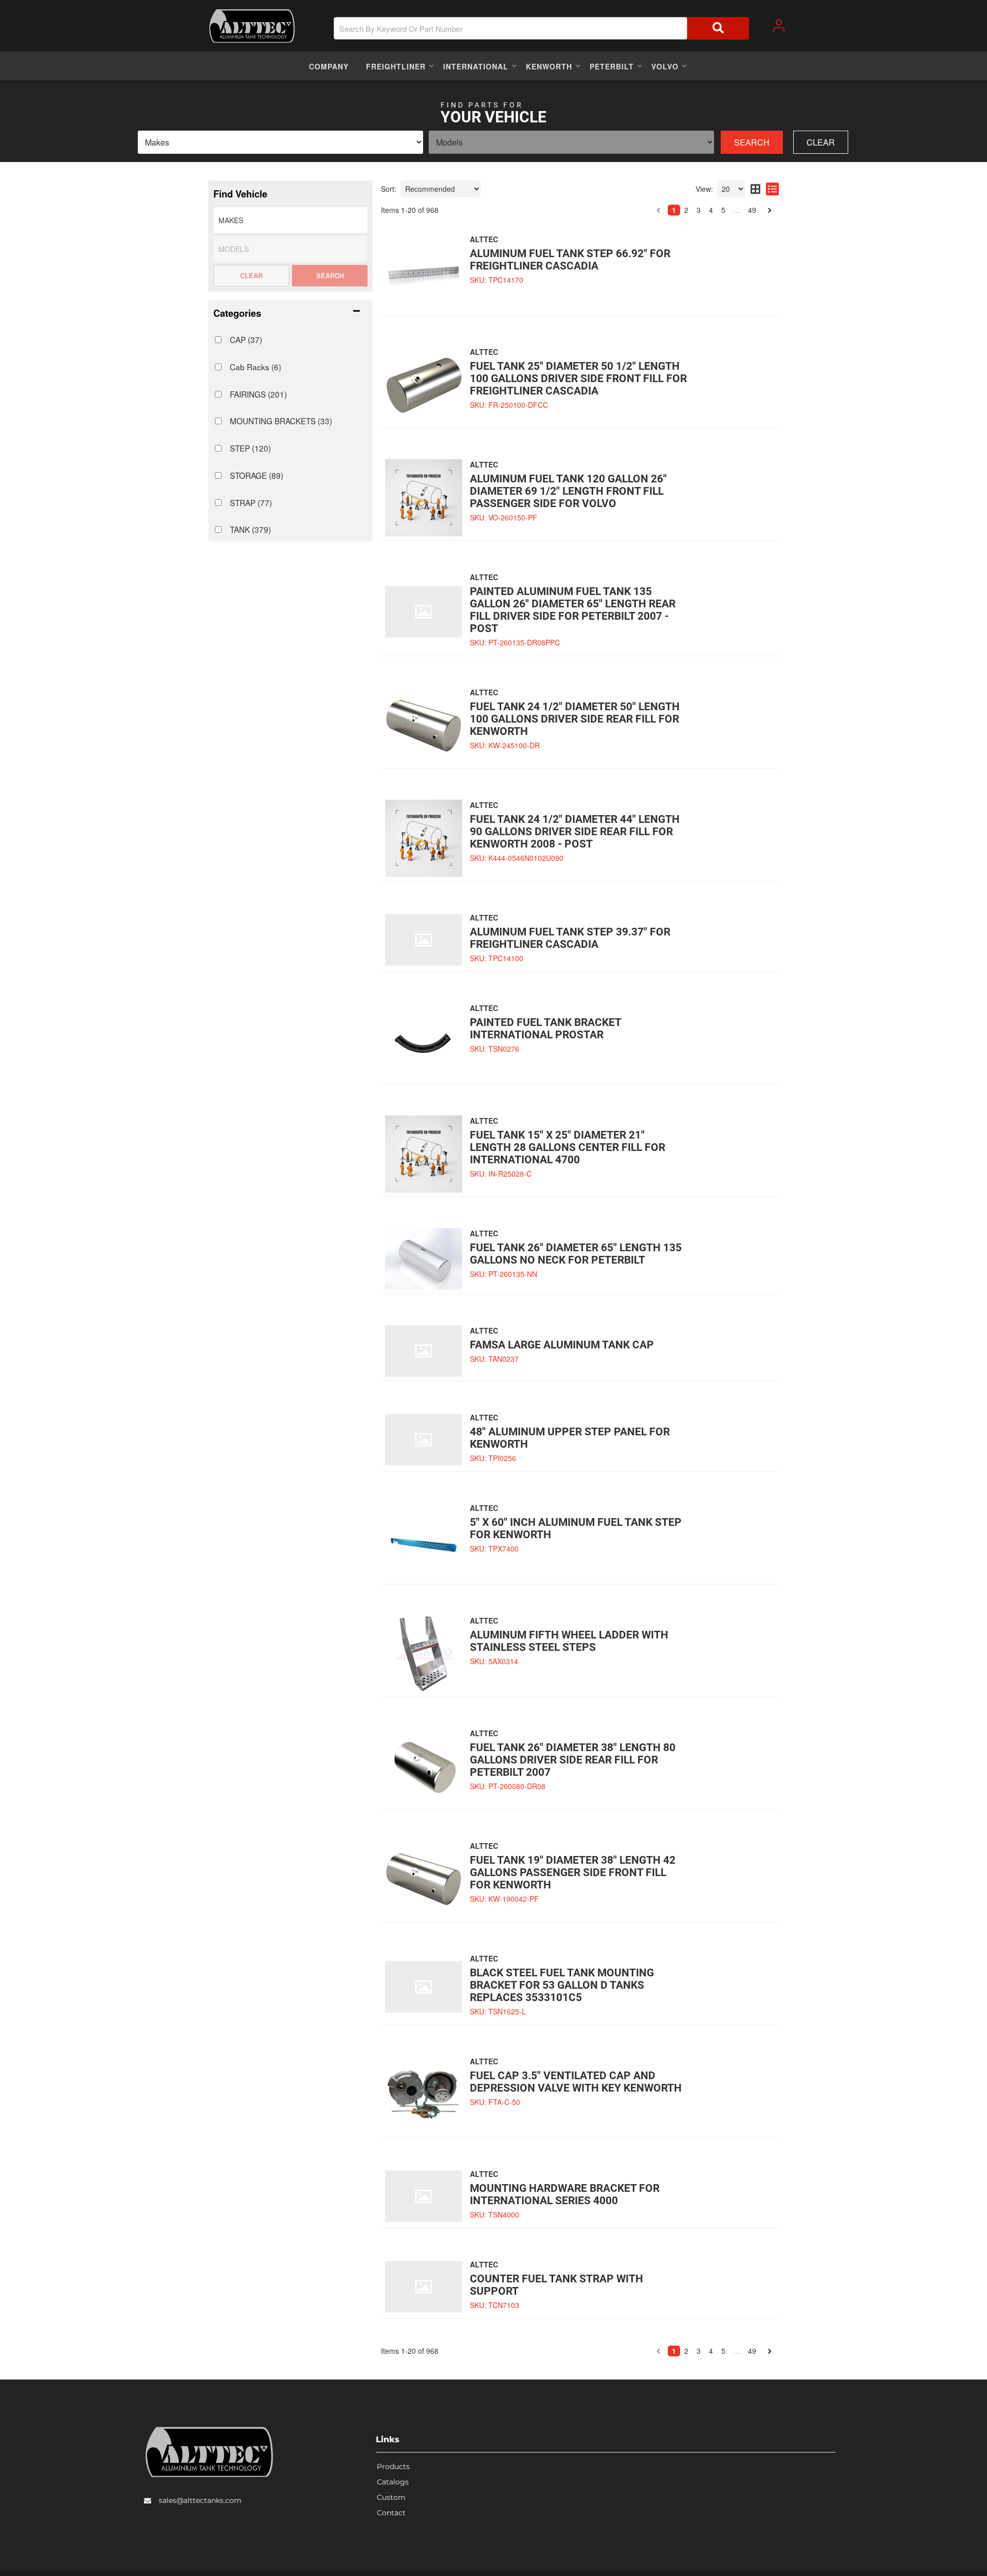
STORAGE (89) (257, 475)
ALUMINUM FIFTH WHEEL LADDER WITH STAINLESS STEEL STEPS (569, 1641)
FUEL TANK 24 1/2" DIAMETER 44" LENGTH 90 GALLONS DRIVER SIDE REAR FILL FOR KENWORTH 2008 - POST (575, 832)
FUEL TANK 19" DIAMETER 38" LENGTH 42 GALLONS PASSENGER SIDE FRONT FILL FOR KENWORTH (573, 1872)
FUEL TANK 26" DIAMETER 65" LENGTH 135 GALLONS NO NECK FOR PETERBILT (576, 1254)
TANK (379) (250, 529)
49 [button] (752, 210)
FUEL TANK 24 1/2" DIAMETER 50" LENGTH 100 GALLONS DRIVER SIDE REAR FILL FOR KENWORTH (575, 719)
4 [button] (711, 210)
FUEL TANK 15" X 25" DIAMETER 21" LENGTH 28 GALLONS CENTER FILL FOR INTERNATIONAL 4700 (568, 1147)
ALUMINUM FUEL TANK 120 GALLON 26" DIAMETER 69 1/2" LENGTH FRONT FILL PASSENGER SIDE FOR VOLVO (568, 491)
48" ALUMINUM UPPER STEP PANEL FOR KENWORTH (570, 1438)
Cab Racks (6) (255, 367)
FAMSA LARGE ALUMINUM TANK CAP (562, 1345)
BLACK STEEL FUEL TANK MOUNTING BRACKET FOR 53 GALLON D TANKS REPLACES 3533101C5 (562, 1985)
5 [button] (723, 210)
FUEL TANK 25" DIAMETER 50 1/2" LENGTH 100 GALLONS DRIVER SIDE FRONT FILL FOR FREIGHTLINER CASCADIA (578, 379)
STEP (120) (250, 448)
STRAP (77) (251, 502)
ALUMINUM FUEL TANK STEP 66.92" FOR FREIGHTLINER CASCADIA (570, 260)
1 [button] (674, 210)
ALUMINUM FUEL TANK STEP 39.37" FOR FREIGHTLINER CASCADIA (570, 938)
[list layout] (772, 189)
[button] (541, 28)
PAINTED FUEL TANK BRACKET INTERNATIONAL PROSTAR (545, 1029)
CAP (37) (246, 339)
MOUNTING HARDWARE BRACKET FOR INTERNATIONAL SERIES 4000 (565, 2194)
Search (752, 142)
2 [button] (686, 210)
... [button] (737, 210)
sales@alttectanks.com (200, 2500)
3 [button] (699, 210)
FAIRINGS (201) (258, 394)
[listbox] (280, 142)
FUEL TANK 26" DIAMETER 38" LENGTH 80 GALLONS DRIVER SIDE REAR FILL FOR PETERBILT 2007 (573, 1760)
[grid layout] (755, 189)
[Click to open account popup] (779, 26)
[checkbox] (218, 340)
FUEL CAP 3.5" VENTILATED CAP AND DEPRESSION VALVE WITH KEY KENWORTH (576, 2082)
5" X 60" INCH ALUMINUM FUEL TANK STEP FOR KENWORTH (576, 1528)
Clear (821, 142)
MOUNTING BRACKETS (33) (281, 421)
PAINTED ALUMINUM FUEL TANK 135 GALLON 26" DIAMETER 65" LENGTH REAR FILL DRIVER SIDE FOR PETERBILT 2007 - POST (573, 610)
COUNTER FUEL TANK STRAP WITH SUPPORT (556, 2285)
